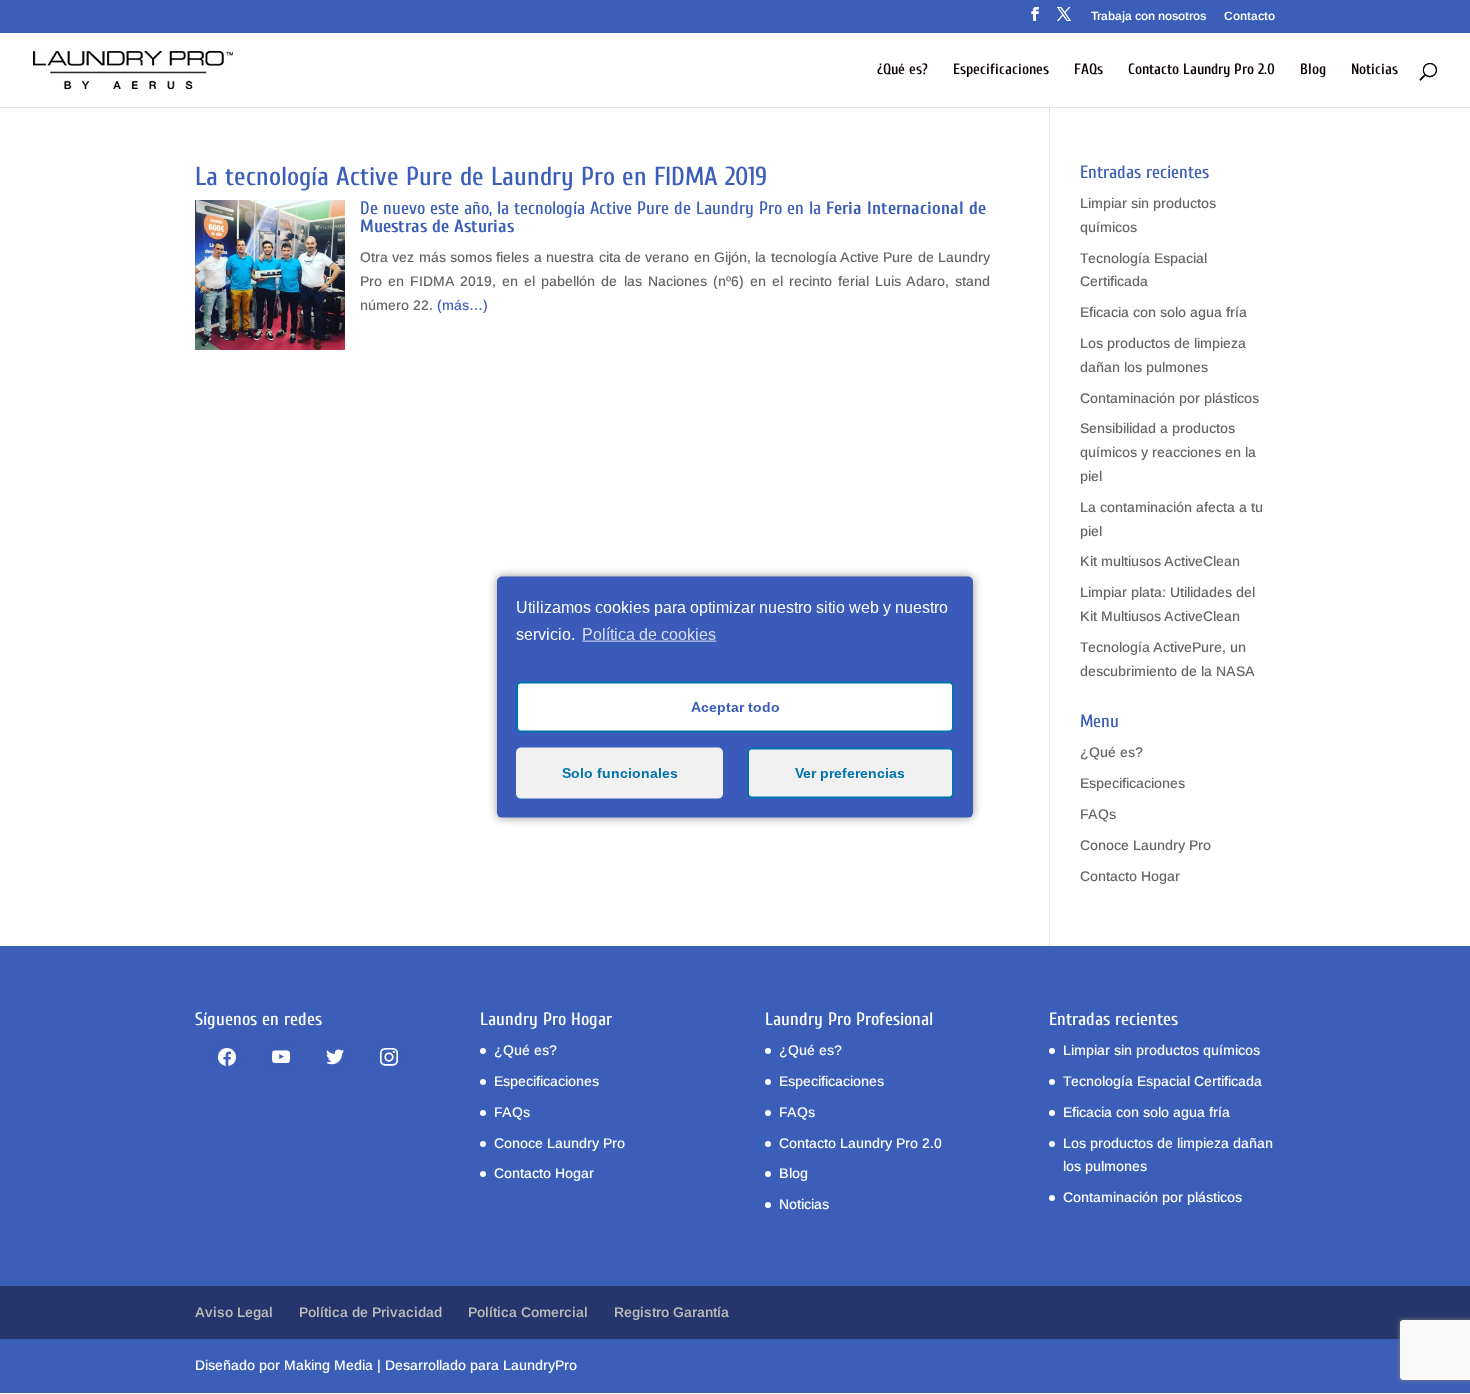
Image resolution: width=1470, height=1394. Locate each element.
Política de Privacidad (370, 1312)
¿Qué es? (902, 70)
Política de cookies (649, 634)
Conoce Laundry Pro (1145, 845)
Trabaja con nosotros (1148, 16)
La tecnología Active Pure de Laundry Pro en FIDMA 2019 (481, 177)
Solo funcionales (620, 773)
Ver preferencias (850, 773)
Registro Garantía (671, 1312)
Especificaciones (1001, 70)
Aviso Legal (234, 1312)
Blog (1313, 70)
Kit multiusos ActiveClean (1160, 561)
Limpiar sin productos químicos (1161, 1050)
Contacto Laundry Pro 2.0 (1201, 70)
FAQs (1088, 70)
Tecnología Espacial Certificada (1162, 1081)
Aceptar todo (735, 707)
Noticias (1374, 70)
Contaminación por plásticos (1169, 398)
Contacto (1249, 16)
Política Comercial (528, 1312)
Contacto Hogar (1130, 876)
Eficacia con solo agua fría (1163, 312)
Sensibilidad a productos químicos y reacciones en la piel (1168, 452)
